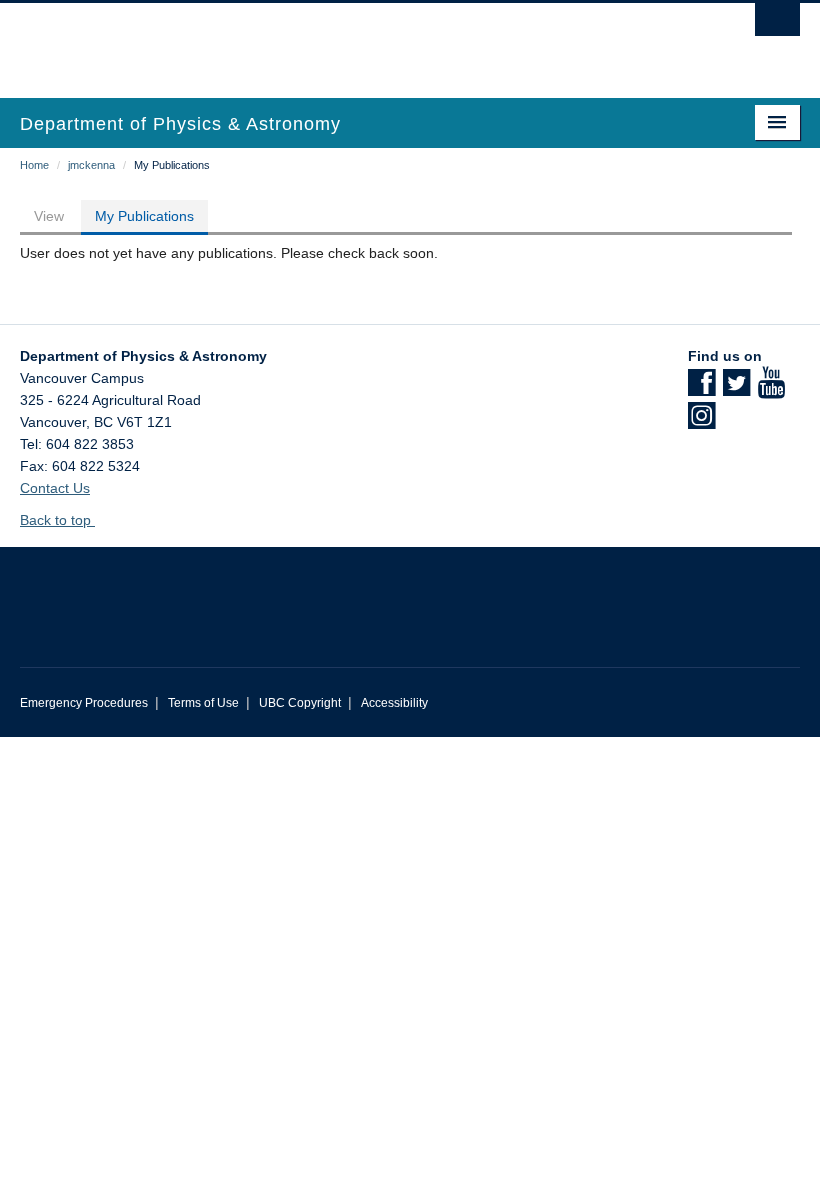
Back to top (57, 520)
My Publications (144, 216)
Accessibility (394, 703)
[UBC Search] (777, 25)
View (49, 216)
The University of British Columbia (351, 41)
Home (34, 165)
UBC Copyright (300, 703)
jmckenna (91, 165)
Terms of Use (203, 703)
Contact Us (55, 488)
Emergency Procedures (84, 703)
